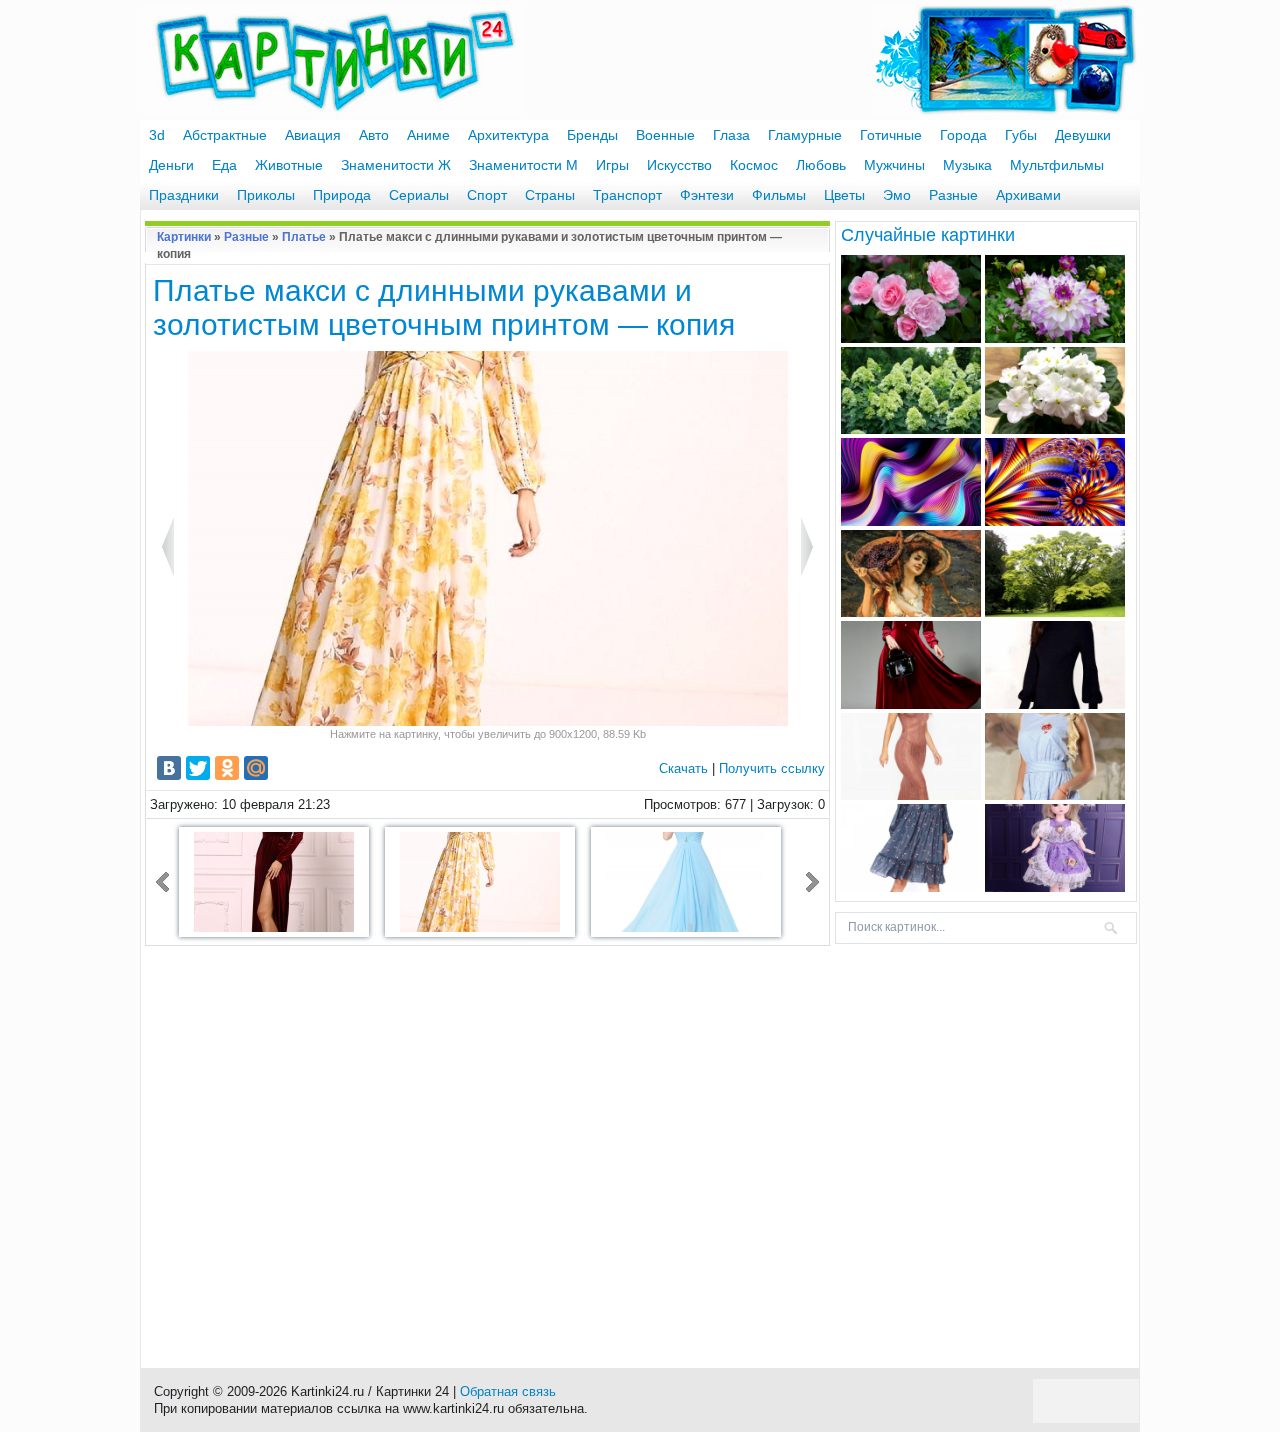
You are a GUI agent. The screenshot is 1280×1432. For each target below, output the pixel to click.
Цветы (844, 195)
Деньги (171, 165)
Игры (612, 165)
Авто (374, 135)
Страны (550, 195)
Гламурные (805, 135)
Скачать (683, 768)
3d (157, 135)
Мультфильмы (1057, 165)
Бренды (592, 135)
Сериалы (419, 195)
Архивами (1028, 195)
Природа (342, 195)
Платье (304, 237)
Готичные (891, 135)
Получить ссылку (772, 768)
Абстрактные (225, 135)
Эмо (897, 195)
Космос (754, 165)
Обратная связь (508, 1391)
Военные (665, 135)
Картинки (184, 237)
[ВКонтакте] (169, 768)
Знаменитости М (523, 165)
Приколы (266, 195)
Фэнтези (707, 195)
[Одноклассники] (227, 768)
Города (963, 135)
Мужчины (894, 165)
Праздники (184, 195)
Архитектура (508, 135)
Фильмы (779, 195)
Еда (224, 165)
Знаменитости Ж (396, 165)
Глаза (731, 135)
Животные (289, 165)
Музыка (967, 165)
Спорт (487, 195)
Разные (953, 195)
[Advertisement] (488, 1147)
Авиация (313, 135)
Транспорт (627, 195)
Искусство (679, 165)
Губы (1021, 135)
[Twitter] (198, 768)
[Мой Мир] (256, 768)
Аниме (428, 135)
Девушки (1083, 135)
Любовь (821, 165)
